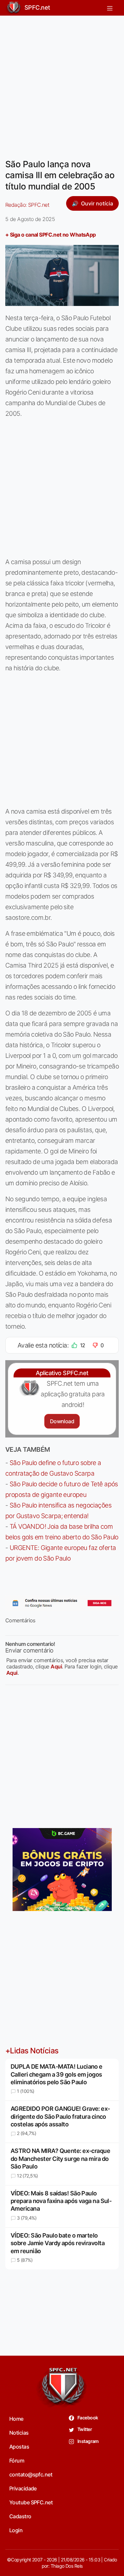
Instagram (88, 2441)
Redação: (27, 205)
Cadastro (20, 2516)
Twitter (84, 2429)
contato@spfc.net (31, 2474)
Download (62, 1421)
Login (16, 2530)
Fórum (17, 2461)
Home (16, 2419)
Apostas (19, 2447)
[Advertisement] (62, 83)
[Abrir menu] (110, 8)
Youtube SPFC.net (31, 2502)
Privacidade (23, 2488)
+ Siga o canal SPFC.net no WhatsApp (51, 235)
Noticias (19, 2433)
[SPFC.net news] (62, 1603)
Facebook (87, 2418)
